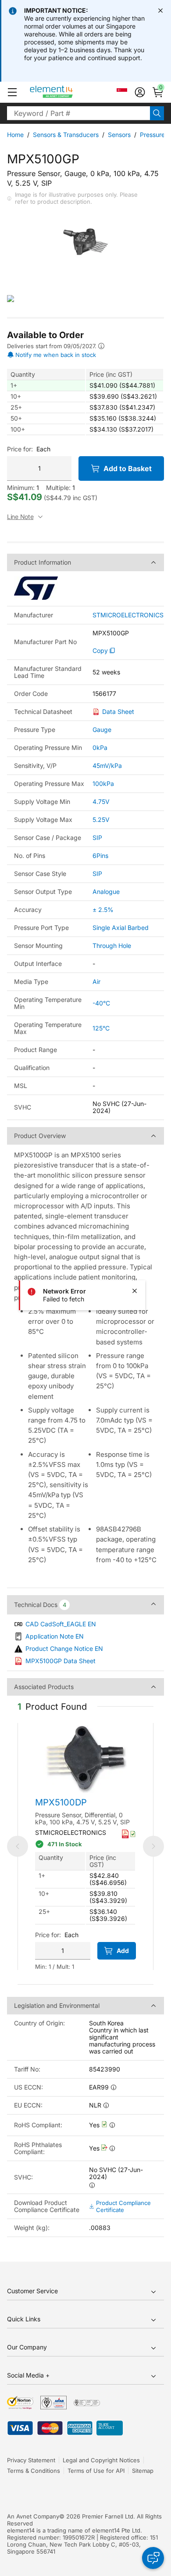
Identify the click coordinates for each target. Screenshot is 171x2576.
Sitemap (143, 2471)
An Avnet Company (33, 2516)
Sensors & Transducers (66, 135)
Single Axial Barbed (121, 928)
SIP (97, 838)
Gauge (102, 730)
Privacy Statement (31, 2460)
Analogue (106, 892)
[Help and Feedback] (153, 2558)
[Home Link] (68, 92)
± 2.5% (103, 910)
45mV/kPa (107, 766)
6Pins (100, 856)
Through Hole (112, 946)
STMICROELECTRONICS (128, 615)
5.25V (101, 820)
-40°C (101, 1003)
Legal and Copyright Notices (101, 2460)
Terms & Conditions (34, 2471)
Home (15, 135)
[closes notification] (160, 11)
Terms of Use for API (96, 2471)
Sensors (119, 135)
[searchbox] (78, 113)
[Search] (157, 113)
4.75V (101, 802)
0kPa (100, 748)
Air (96, 982)
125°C (101, 1028)
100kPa (103, 784)
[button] (12, 92)
